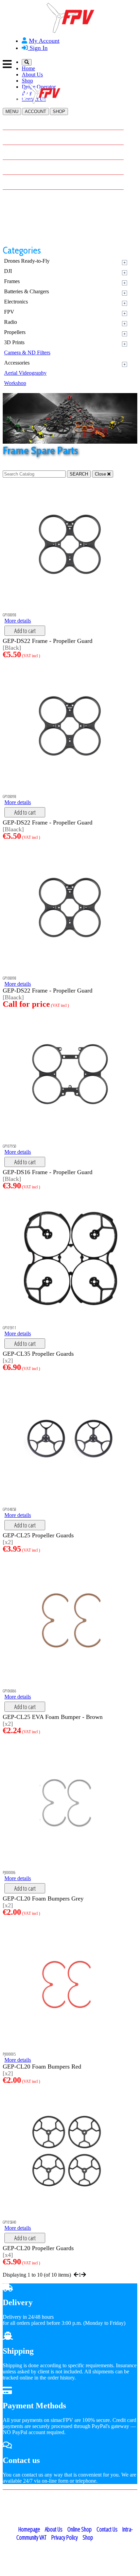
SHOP (59, 112)
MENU (12, 112)
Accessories (17, 363)
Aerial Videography (25, 373)
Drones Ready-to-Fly (27, 261)
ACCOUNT (36, 112)
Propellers (15, 332)
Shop (27, 81)
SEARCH (79, 474)
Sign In (38, 48)
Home (28, 68)
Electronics (16, 302)
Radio (11, 322)
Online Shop (80, 2529)
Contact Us (24, 196)
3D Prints (14, 342)
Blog (17, 181)
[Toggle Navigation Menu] (70, 64)
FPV (9, 312)
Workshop (15, 383)
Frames (12, 281)
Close (101, 474)
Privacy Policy (65, 2537)
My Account (44, 41)
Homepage (29, 2529)
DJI (8, 271)
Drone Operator (30, 166)
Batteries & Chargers (27, 291)
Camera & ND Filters (27, 353)
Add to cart (25, 631)
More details (18, 621)
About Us (32, 75)
